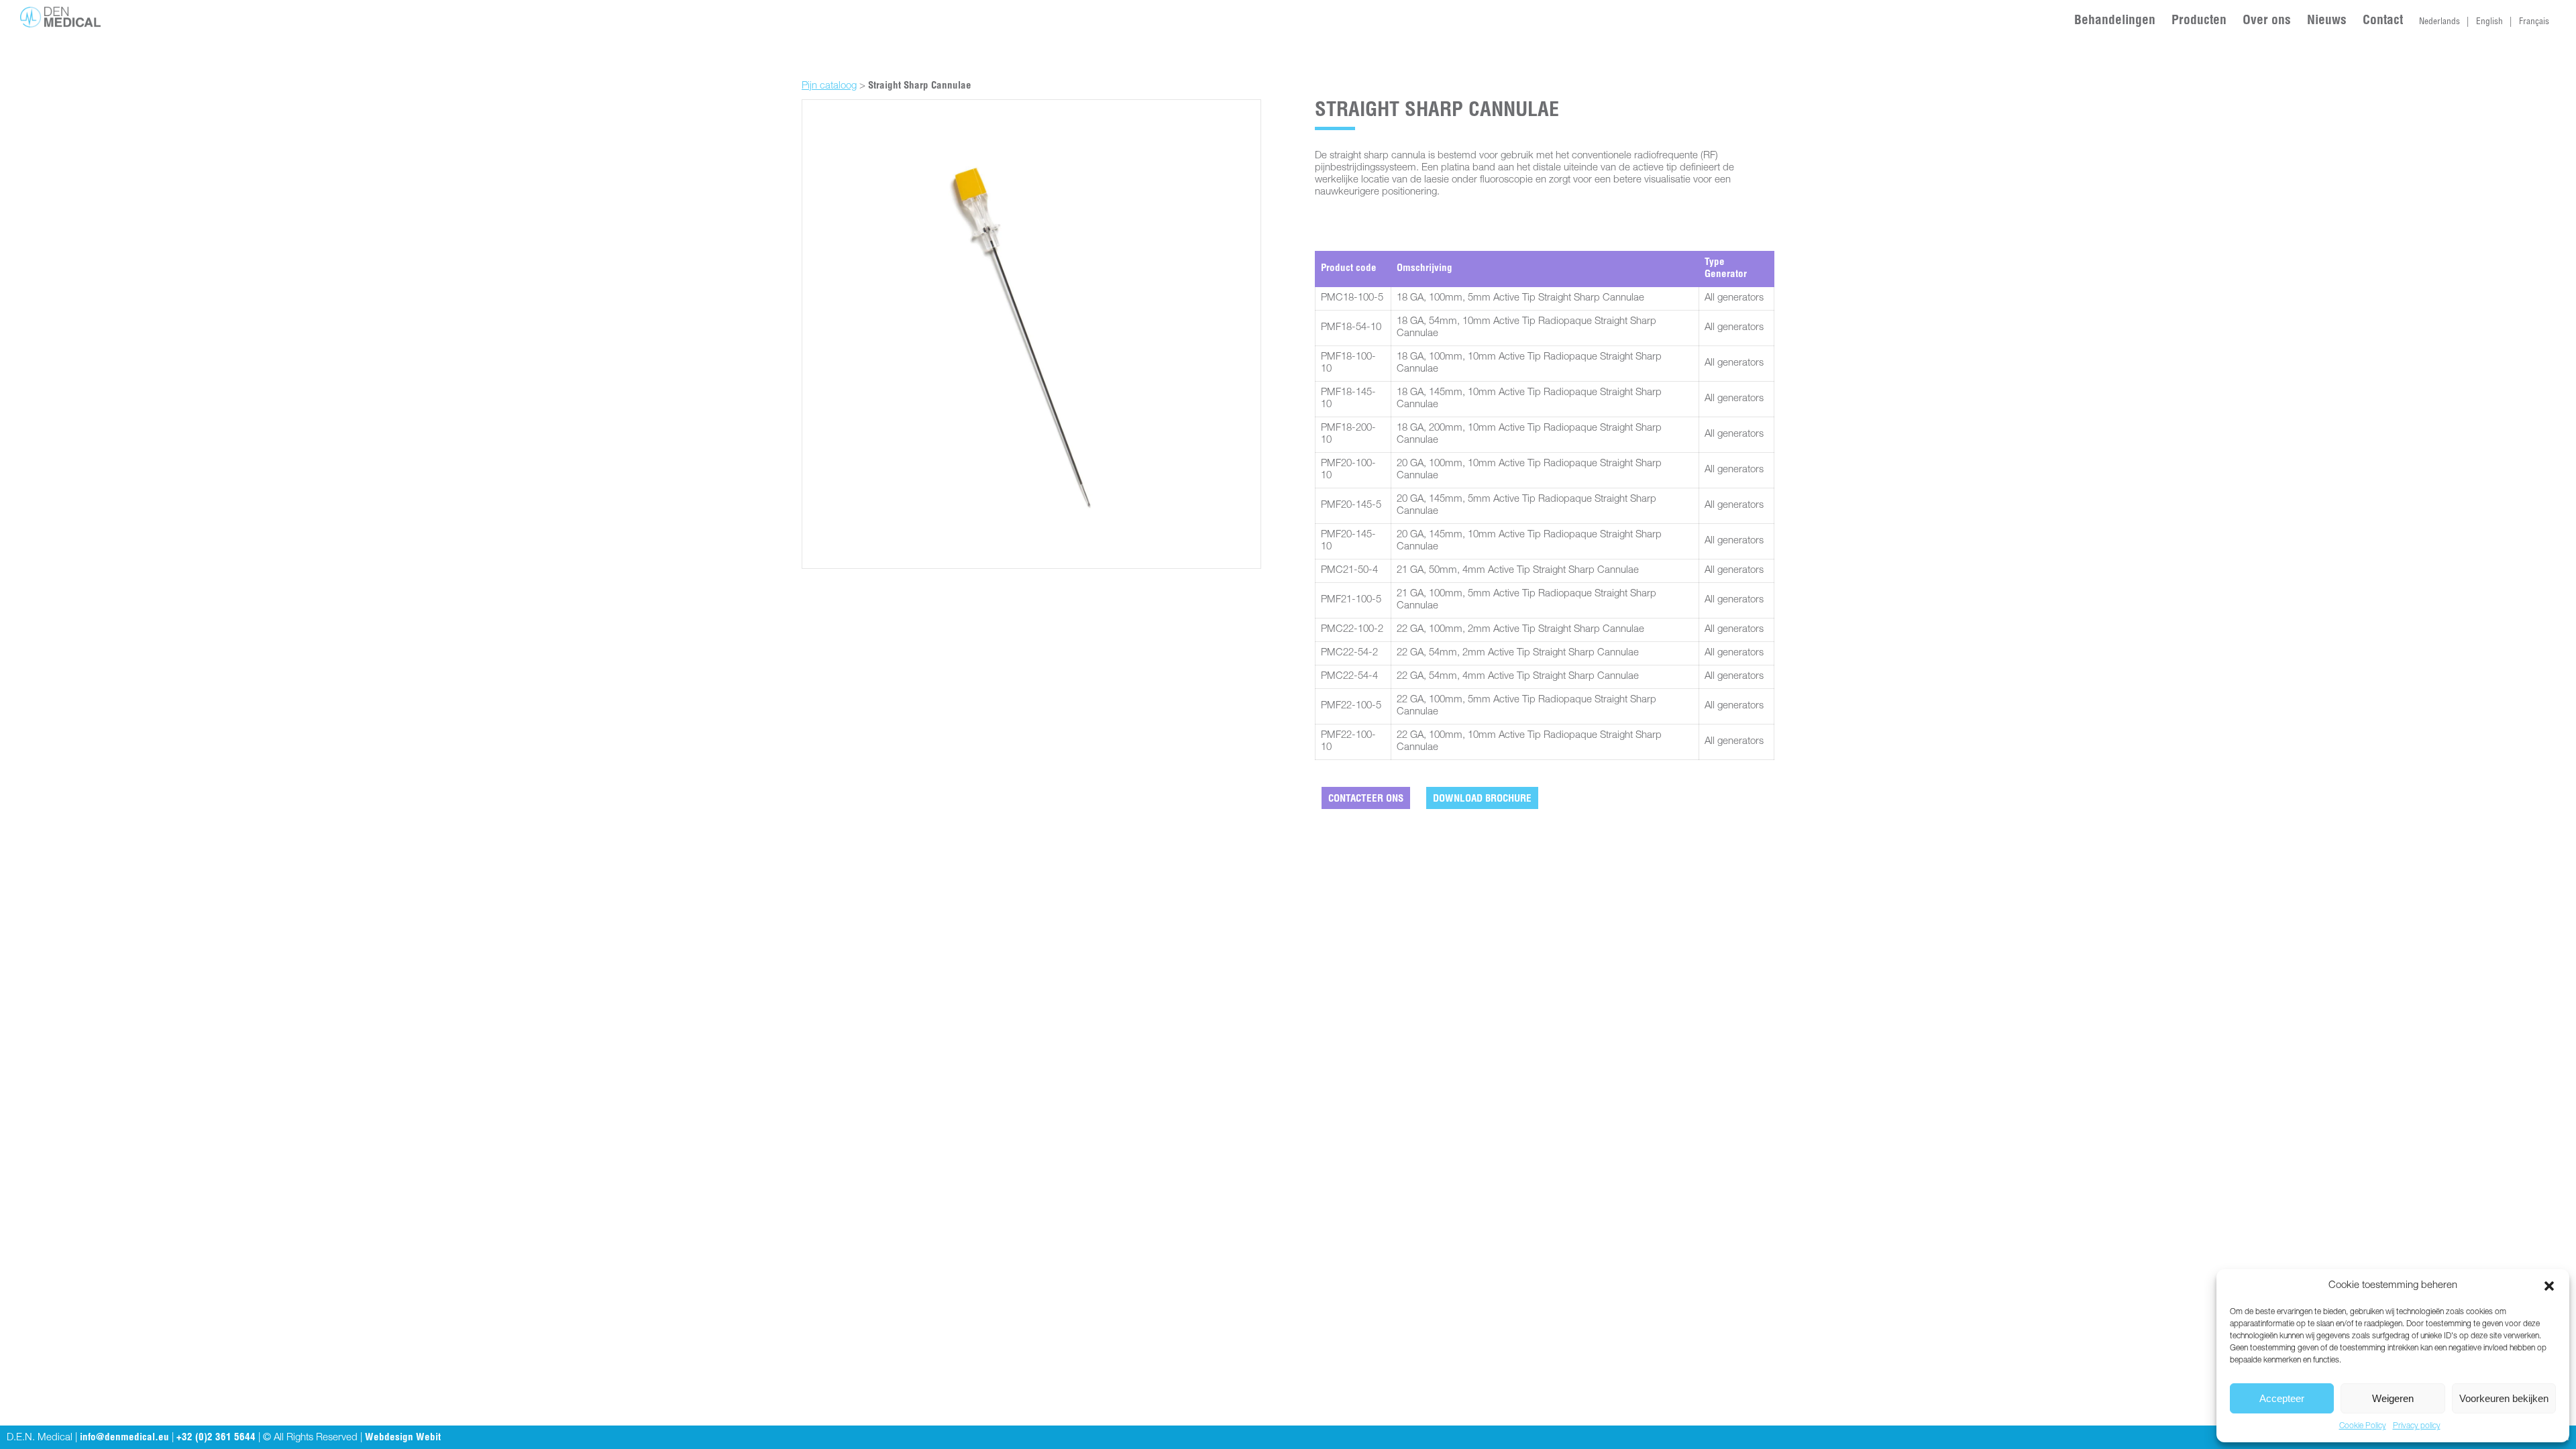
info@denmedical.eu (124, 1438)
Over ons (2267, 21)
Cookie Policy (2363, 1426)
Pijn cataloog (829, 86)
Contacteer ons (1366, 799)
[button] (2549, 1286)
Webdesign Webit (403, 1438)
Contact (2383, 21)
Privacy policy (2417, 1426)
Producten (2199, 21)
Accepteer (2282, 1398)
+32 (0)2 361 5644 (216, 1438)
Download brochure (1482, 799)
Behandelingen (2115, 21)
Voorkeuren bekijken (2504, 1398)
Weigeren (2393, 1398)
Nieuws (2327, 21)
